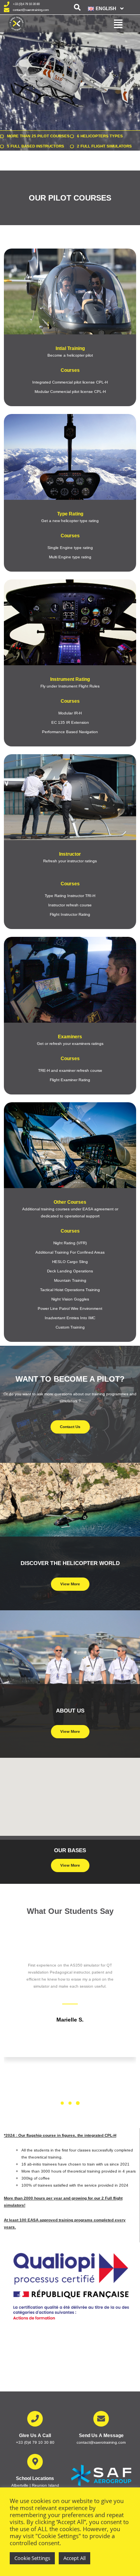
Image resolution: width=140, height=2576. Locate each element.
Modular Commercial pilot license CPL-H (70, 392)
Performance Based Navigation (70, 732)
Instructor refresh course (70, 905)
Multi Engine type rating (70, 557)
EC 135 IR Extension (70, 722)
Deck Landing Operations (70, 1271)
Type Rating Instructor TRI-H (70, 896)
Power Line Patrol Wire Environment (70, 1308)
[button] (103, 9)
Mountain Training (70, 1280)
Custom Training (70, 1327)
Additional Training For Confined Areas (70, 1252)
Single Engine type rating (70, 548)
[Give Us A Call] (35, 2419)
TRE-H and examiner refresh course (70, 1070)
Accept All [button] (74, 2558)
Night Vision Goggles (70, 1299)
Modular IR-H (70, 713)
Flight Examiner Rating (70, 1080)
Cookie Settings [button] (32, 2558)
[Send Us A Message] (101, 2419)
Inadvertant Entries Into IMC (70, 1318)
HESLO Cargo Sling (70, 1262)
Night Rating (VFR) (70, 1243)
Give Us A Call (35, 2436)
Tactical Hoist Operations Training (70, 1290)
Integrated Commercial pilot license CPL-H (70, 382)
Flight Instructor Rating (70, 914)
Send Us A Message (101, 2436)
